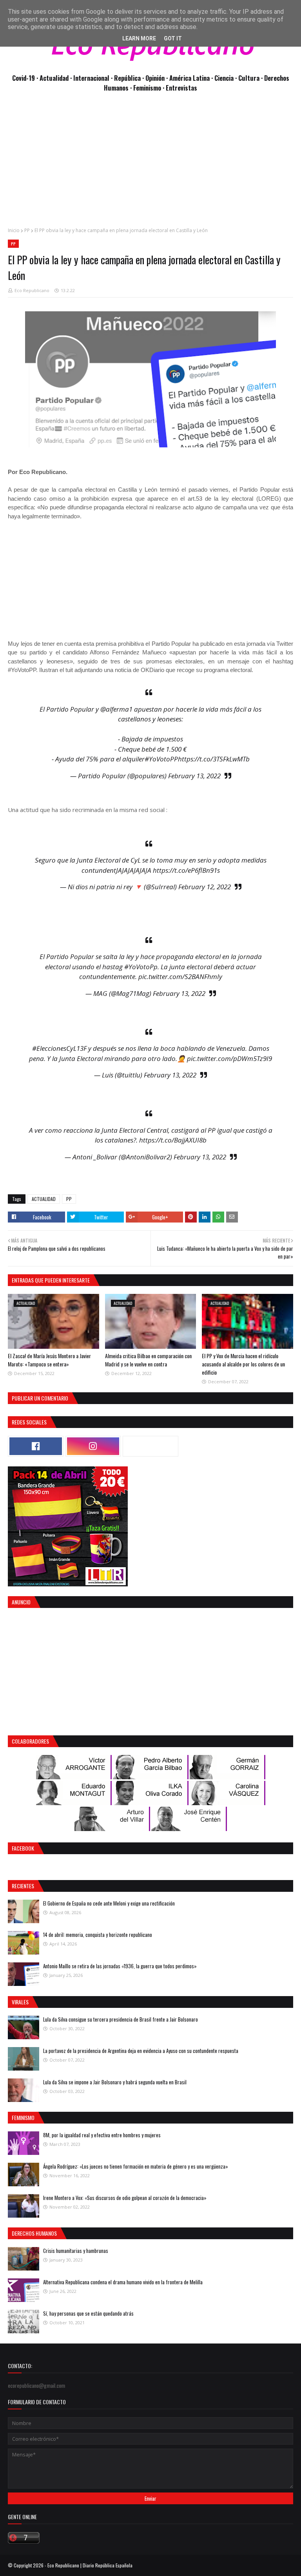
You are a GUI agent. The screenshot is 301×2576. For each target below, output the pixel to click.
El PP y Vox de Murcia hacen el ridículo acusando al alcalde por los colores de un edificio (243, 1364)
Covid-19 (24, 78)
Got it (173, 38)
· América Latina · (190, 78)
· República (127, 78)
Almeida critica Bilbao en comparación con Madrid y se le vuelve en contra (148, 1360)
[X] (150, 1446)
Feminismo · (150, 88)
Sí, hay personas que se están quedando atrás (88, 2313)
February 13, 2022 (194, 776)
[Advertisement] (150, 164)
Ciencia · (226, 78)
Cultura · (251, 78)
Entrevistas (181, 88)
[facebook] (36, 1446)
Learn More (139, 38)
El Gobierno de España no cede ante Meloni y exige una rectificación (109, 1903)
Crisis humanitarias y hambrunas (76, 2251)
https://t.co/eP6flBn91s (186, 870)
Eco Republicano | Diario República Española (90, 2565)
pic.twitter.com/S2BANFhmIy (180, 976)
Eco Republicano (32, 290)
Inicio (14, 230)
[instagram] (93, 1446)
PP (27, 230)
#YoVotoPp (141, 967)
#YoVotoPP (161, 759)
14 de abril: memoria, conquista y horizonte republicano (98, 1935)
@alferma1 (116, 709)
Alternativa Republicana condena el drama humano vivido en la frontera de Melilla (123, 2282)
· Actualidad (53, 78)
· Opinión (154, 78)
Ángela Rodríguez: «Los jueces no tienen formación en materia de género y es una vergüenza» (136, 2166)
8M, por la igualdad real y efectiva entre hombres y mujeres (102, 2135)
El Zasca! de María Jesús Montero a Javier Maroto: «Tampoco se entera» (49, 1360)
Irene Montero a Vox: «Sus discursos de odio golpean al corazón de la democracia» (125, 2198)
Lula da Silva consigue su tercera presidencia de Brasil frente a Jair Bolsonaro (121, 2019)
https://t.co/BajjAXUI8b (173, 1140)
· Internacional (91, 78)
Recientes (23, 1886)
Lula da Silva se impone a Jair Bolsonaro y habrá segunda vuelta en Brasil (115, 2082)
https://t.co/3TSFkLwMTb (214, 759)
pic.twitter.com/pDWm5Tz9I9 (229, 1058)
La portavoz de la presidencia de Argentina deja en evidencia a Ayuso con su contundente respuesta (141, 2051)
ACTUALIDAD (44, 1199)
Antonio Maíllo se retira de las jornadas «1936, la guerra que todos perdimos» (120, 1966)
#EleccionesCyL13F (59, 1048)
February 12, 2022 (205, 887)
